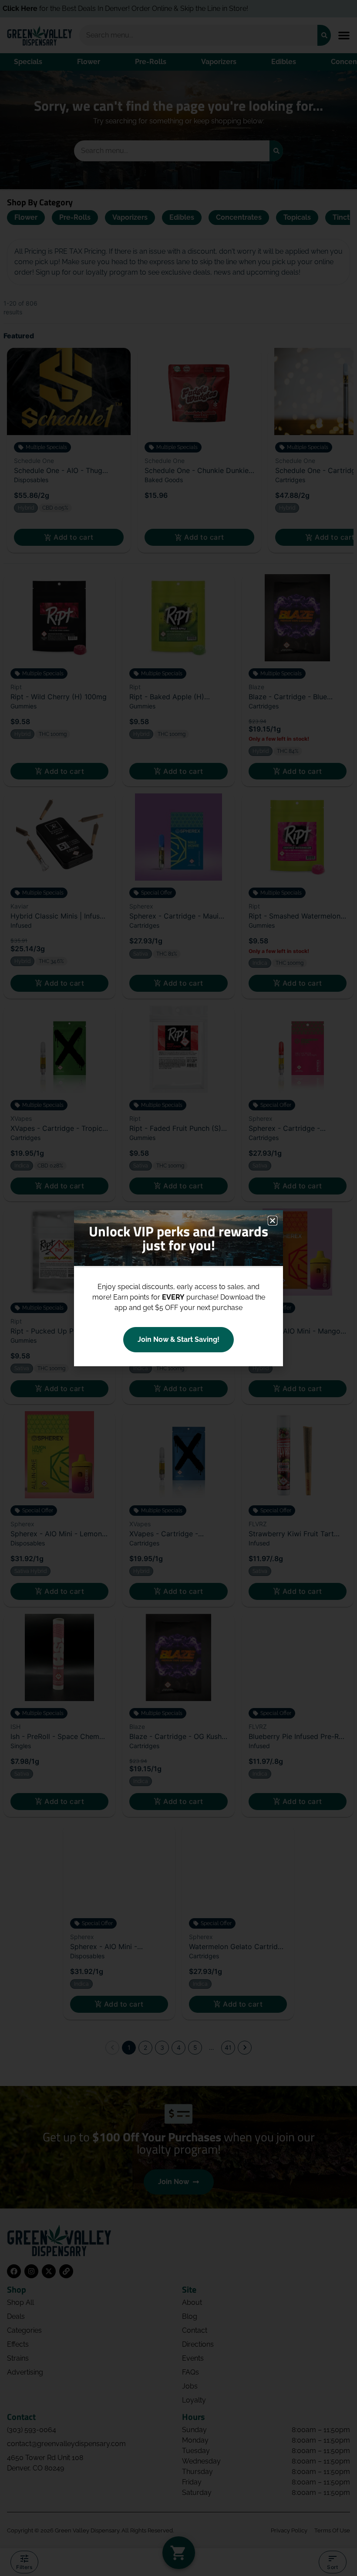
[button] (273, 1221)
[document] (178, 1288)
